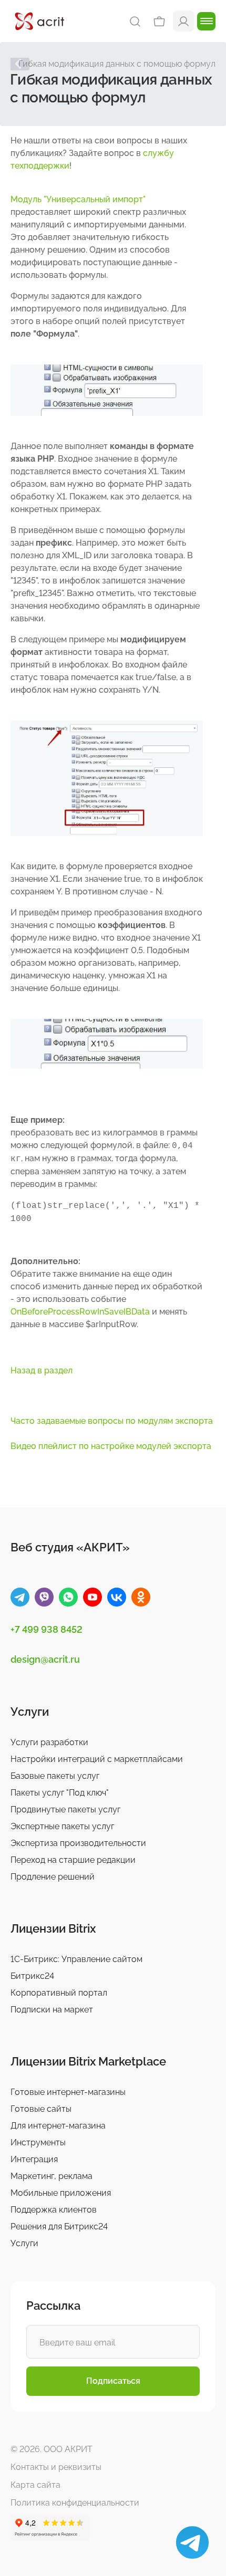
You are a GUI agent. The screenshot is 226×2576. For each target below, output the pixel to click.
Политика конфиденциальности (75, 2503)
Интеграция (34, 2159)
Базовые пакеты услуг (55, 1776)
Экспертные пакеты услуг (62, 1826)
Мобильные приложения (61, 2193)
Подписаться (113, 2381)
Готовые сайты (41, 2109)
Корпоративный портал (59, 1993)
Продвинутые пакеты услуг (65, 1810)
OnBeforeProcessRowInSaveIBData (80, 1312)
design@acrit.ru (45, 1659)
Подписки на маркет (52, 2010)
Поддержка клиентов (54, 2210)
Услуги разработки (49, 1742)
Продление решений (53, 1877)
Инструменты (38, 2142)
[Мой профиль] (183, 21)
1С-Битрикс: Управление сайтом (76, 1959)
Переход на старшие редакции (73, 1860)
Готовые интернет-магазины (68, 2092)
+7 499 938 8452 (47, 1629)
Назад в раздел (42, 1370)
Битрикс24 (32, 1976)
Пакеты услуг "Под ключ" (60, 1793)
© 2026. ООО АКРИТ (52, 2449)
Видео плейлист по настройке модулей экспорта (111, 1446)
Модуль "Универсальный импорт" (78, 199)
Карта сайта (35, 2485)
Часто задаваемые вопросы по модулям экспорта (112, 1421)
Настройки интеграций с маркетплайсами (97, 1759)
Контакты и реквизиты (56, 2467)
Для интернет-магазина (58, 2126)
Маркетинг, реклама (52, 2176)
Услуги (24, 2243)
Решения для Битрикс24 (59, 2226)
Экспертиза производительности (78, 1843)
